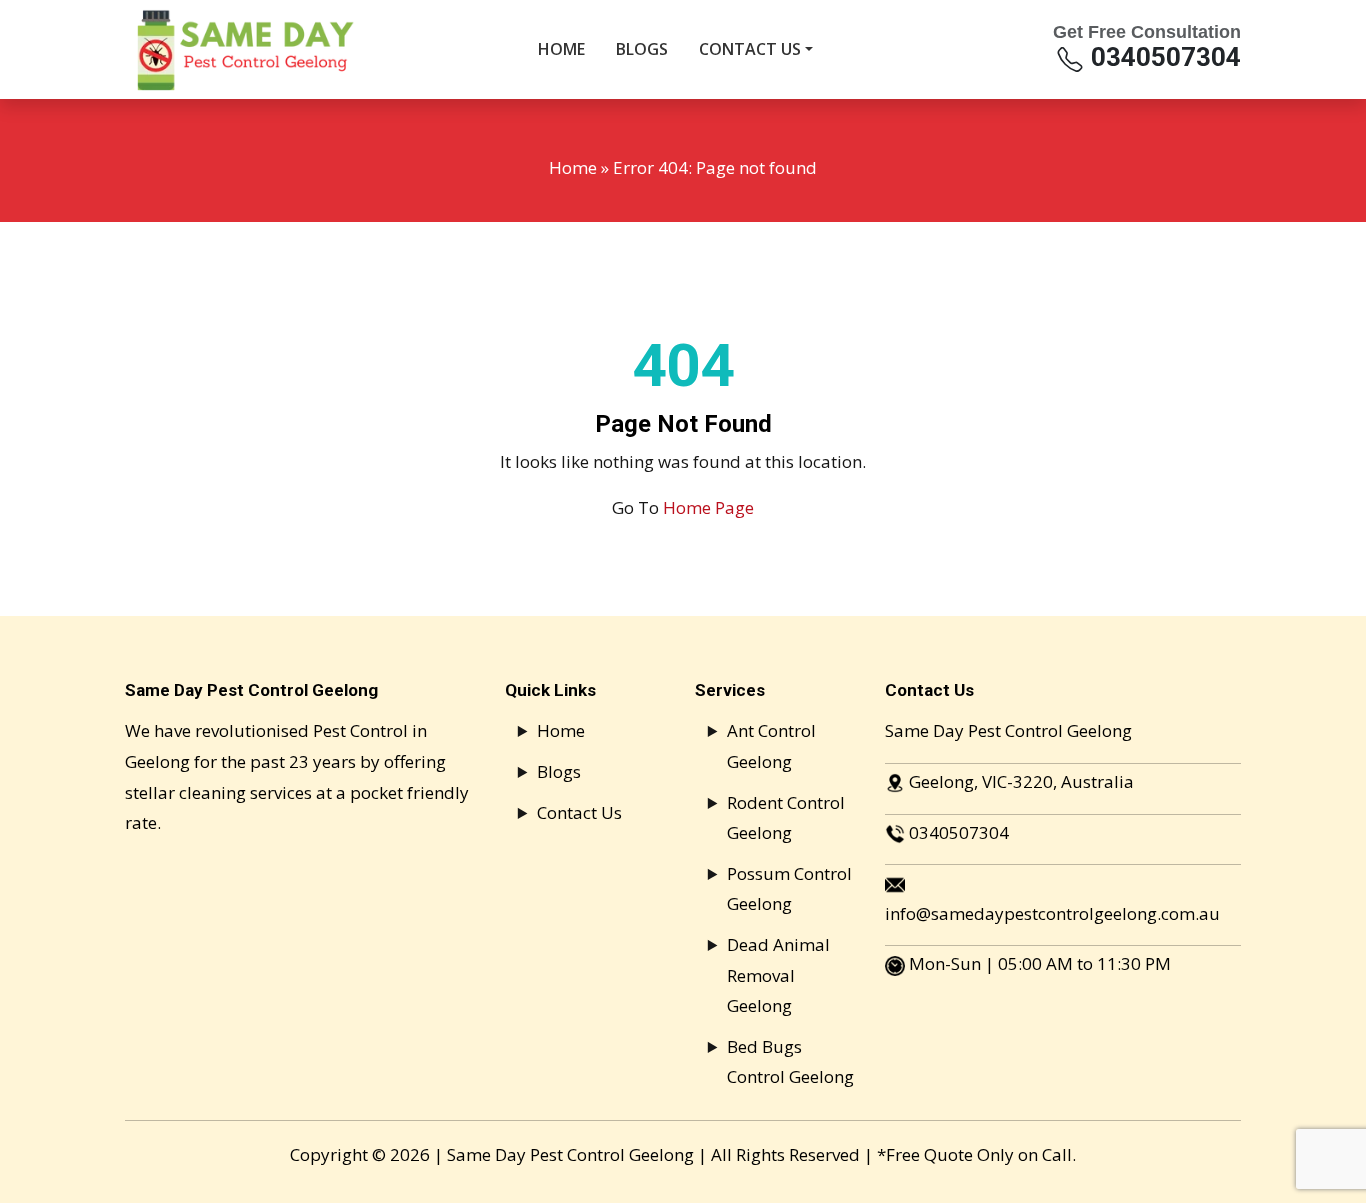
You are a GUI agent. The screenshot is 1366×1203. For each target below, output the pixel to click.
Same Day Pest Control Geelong (570, 1154)
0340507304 (1163, 57)
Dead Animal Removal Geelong (778, 975)
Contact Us (579, 812)
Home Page (708, 507)
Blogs (559, 771)
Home (573, 167)
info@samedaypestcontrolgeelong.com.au (1052, 913)
